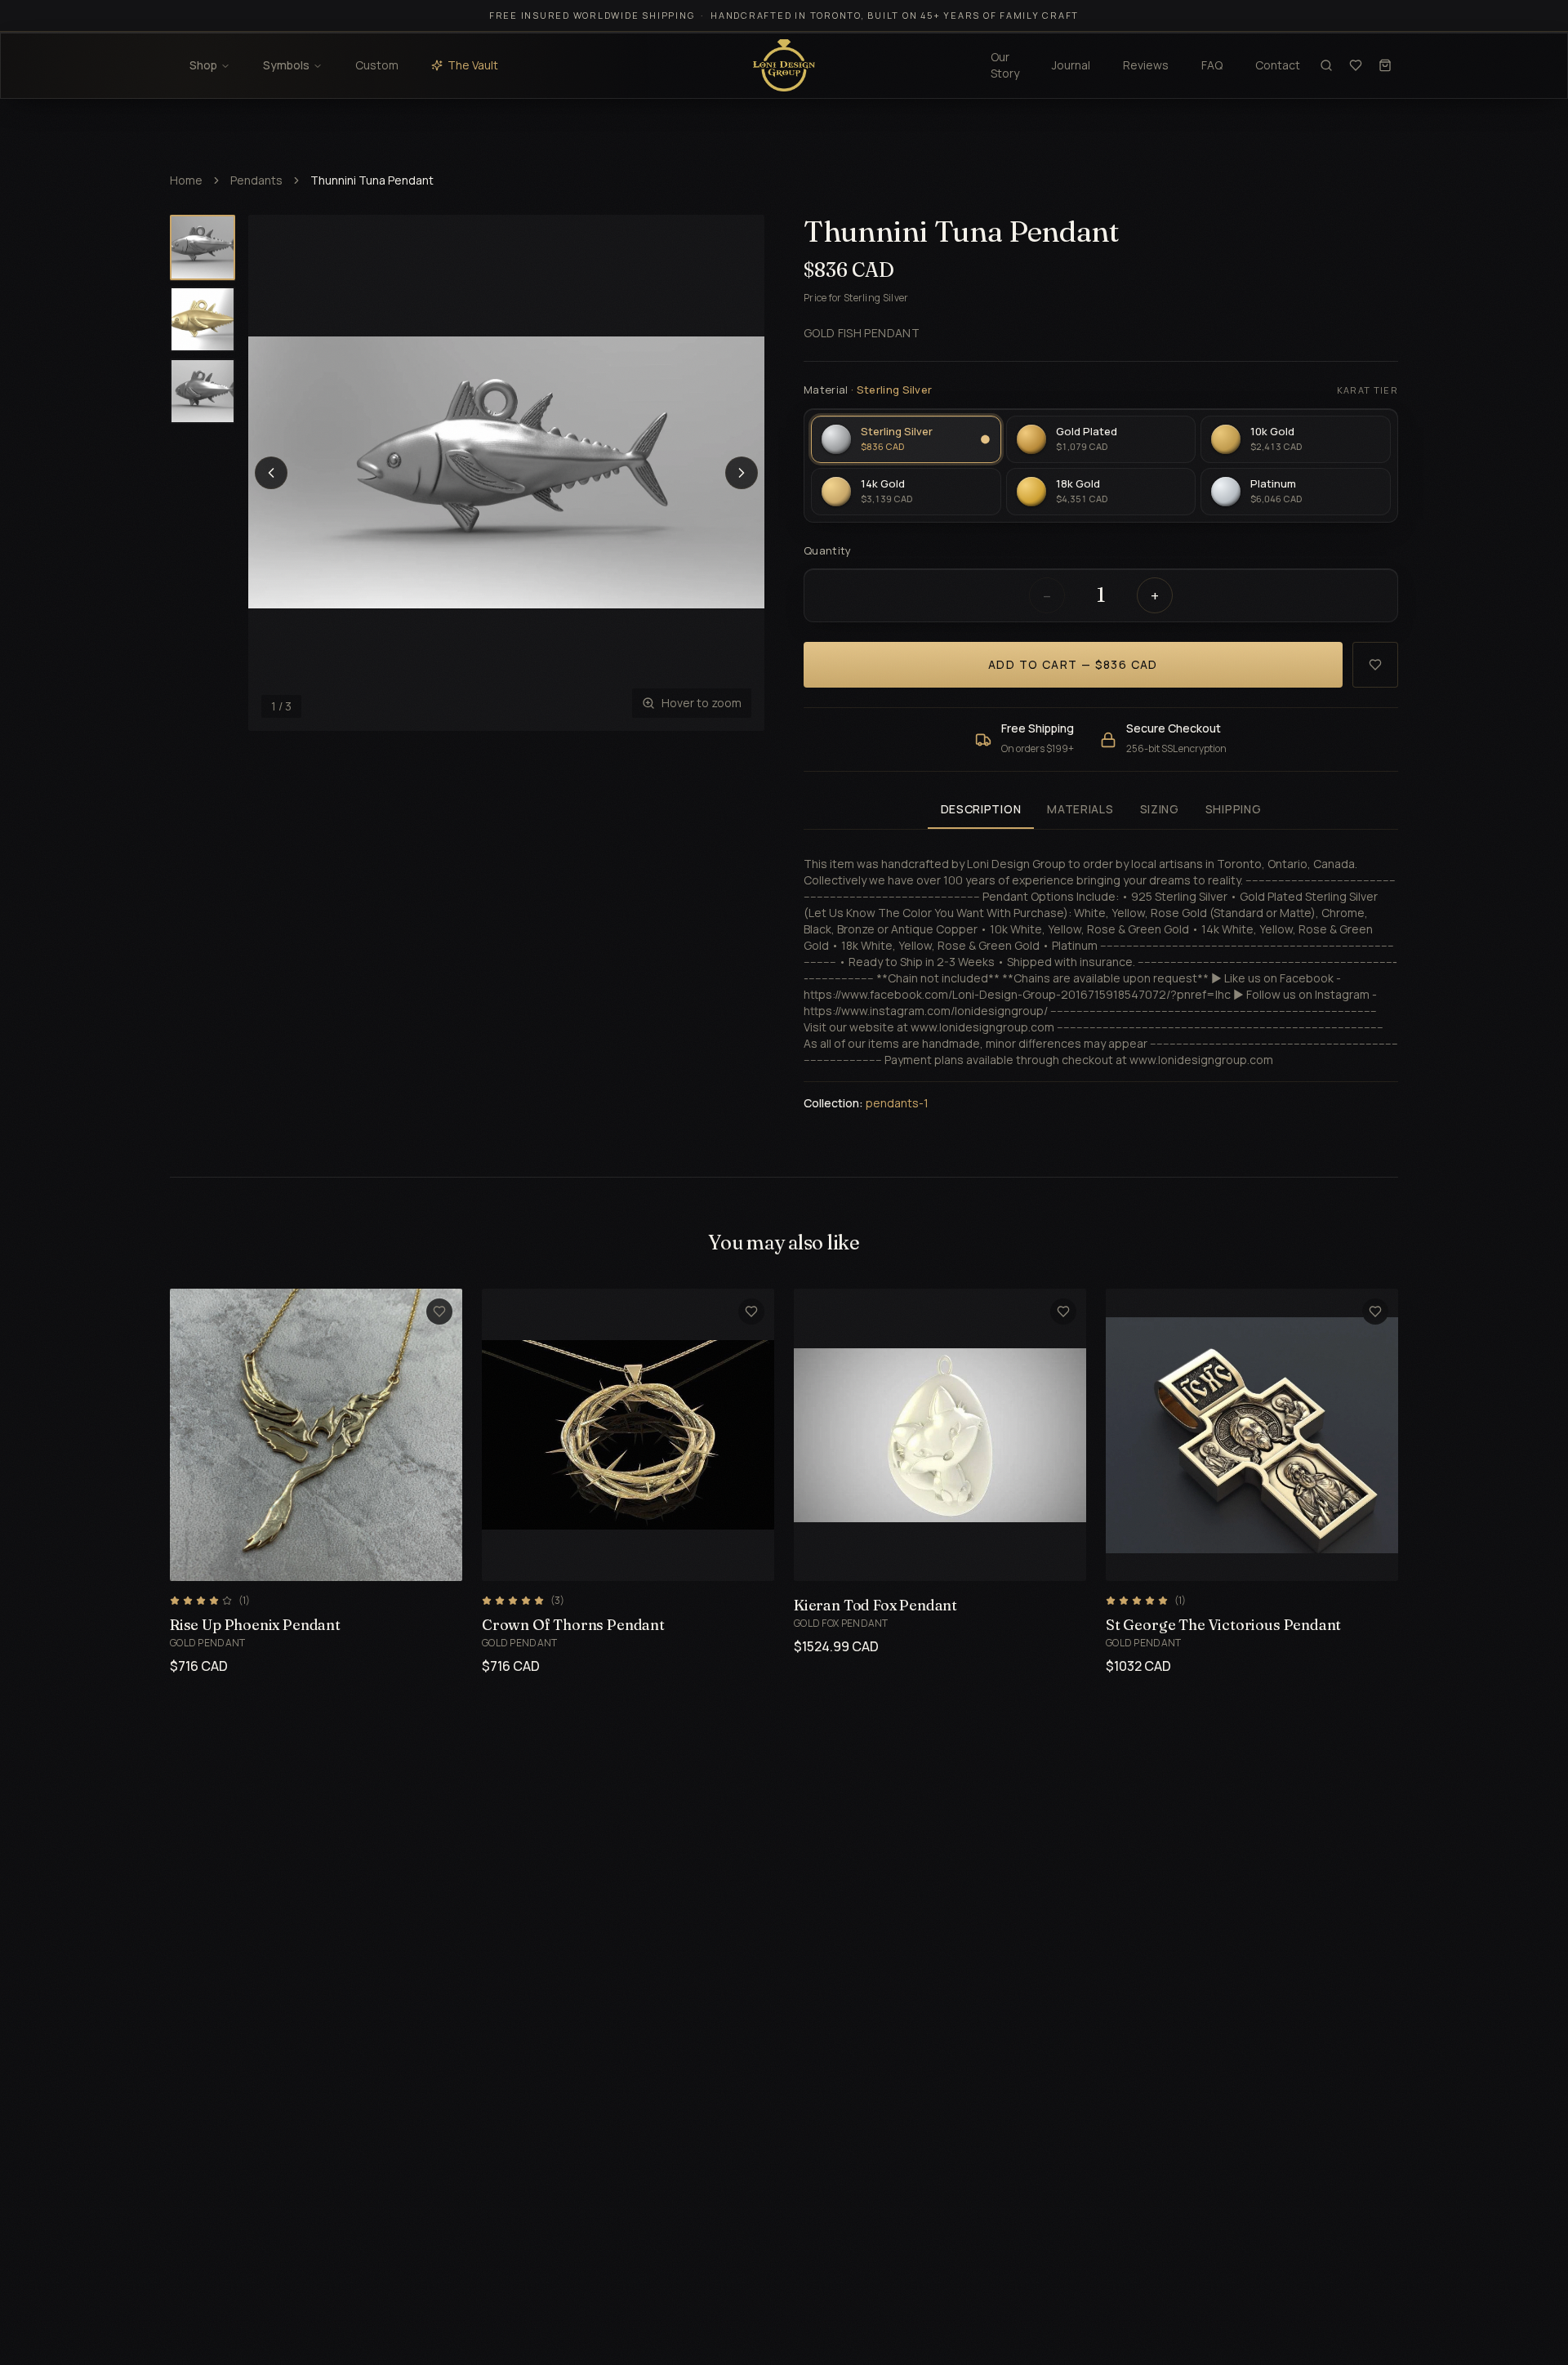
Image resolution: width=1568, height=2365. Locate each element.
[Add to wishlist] (1375, 665)
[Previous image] (271, 473)
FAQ (1212, 65)
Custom (377, 65)
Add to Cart (297, 1559)
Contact (1278, 65)
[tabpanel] (1101, 974)
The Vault (473, 65)
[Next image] (742, 473)
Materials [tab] (1080, 809)
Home (186, 180)
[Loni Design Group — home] (784, 65)
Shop (203, 65)
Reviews (1146, 65)
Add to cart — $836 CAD (1073, 664)
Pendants (256, 180)
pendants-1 (897, 1103)
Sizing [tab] (1160, 809)
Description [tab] (981, 809)
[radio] (906, 439)
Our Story (1005, 65)
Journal (1071, 65)
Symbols (286, 65)
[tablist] (1101, 811)
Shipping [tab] (1234, 809)
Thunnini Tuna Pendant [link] (372, 180)
